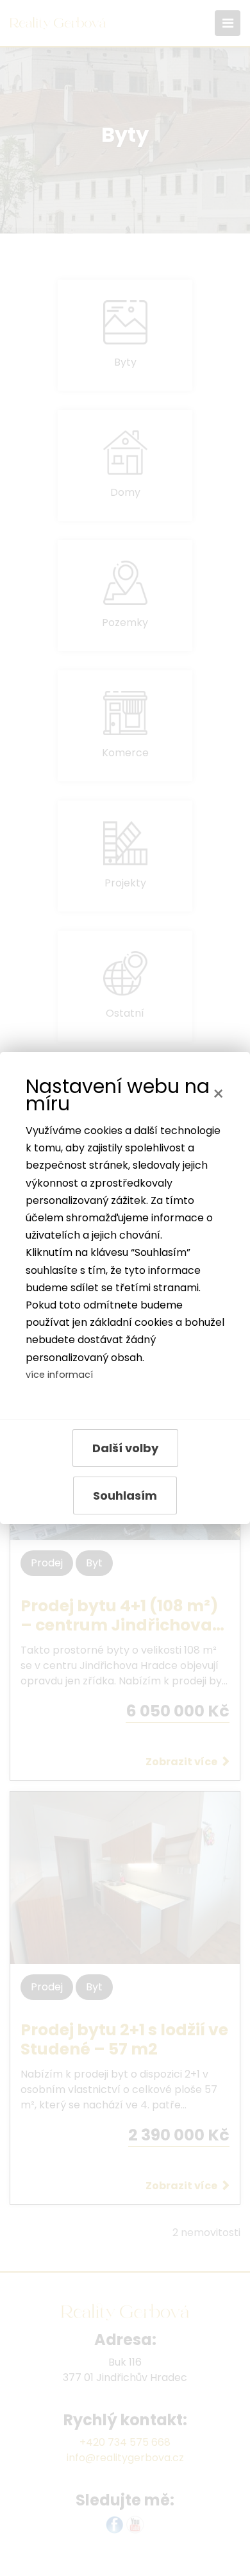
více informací (59, 1375)
